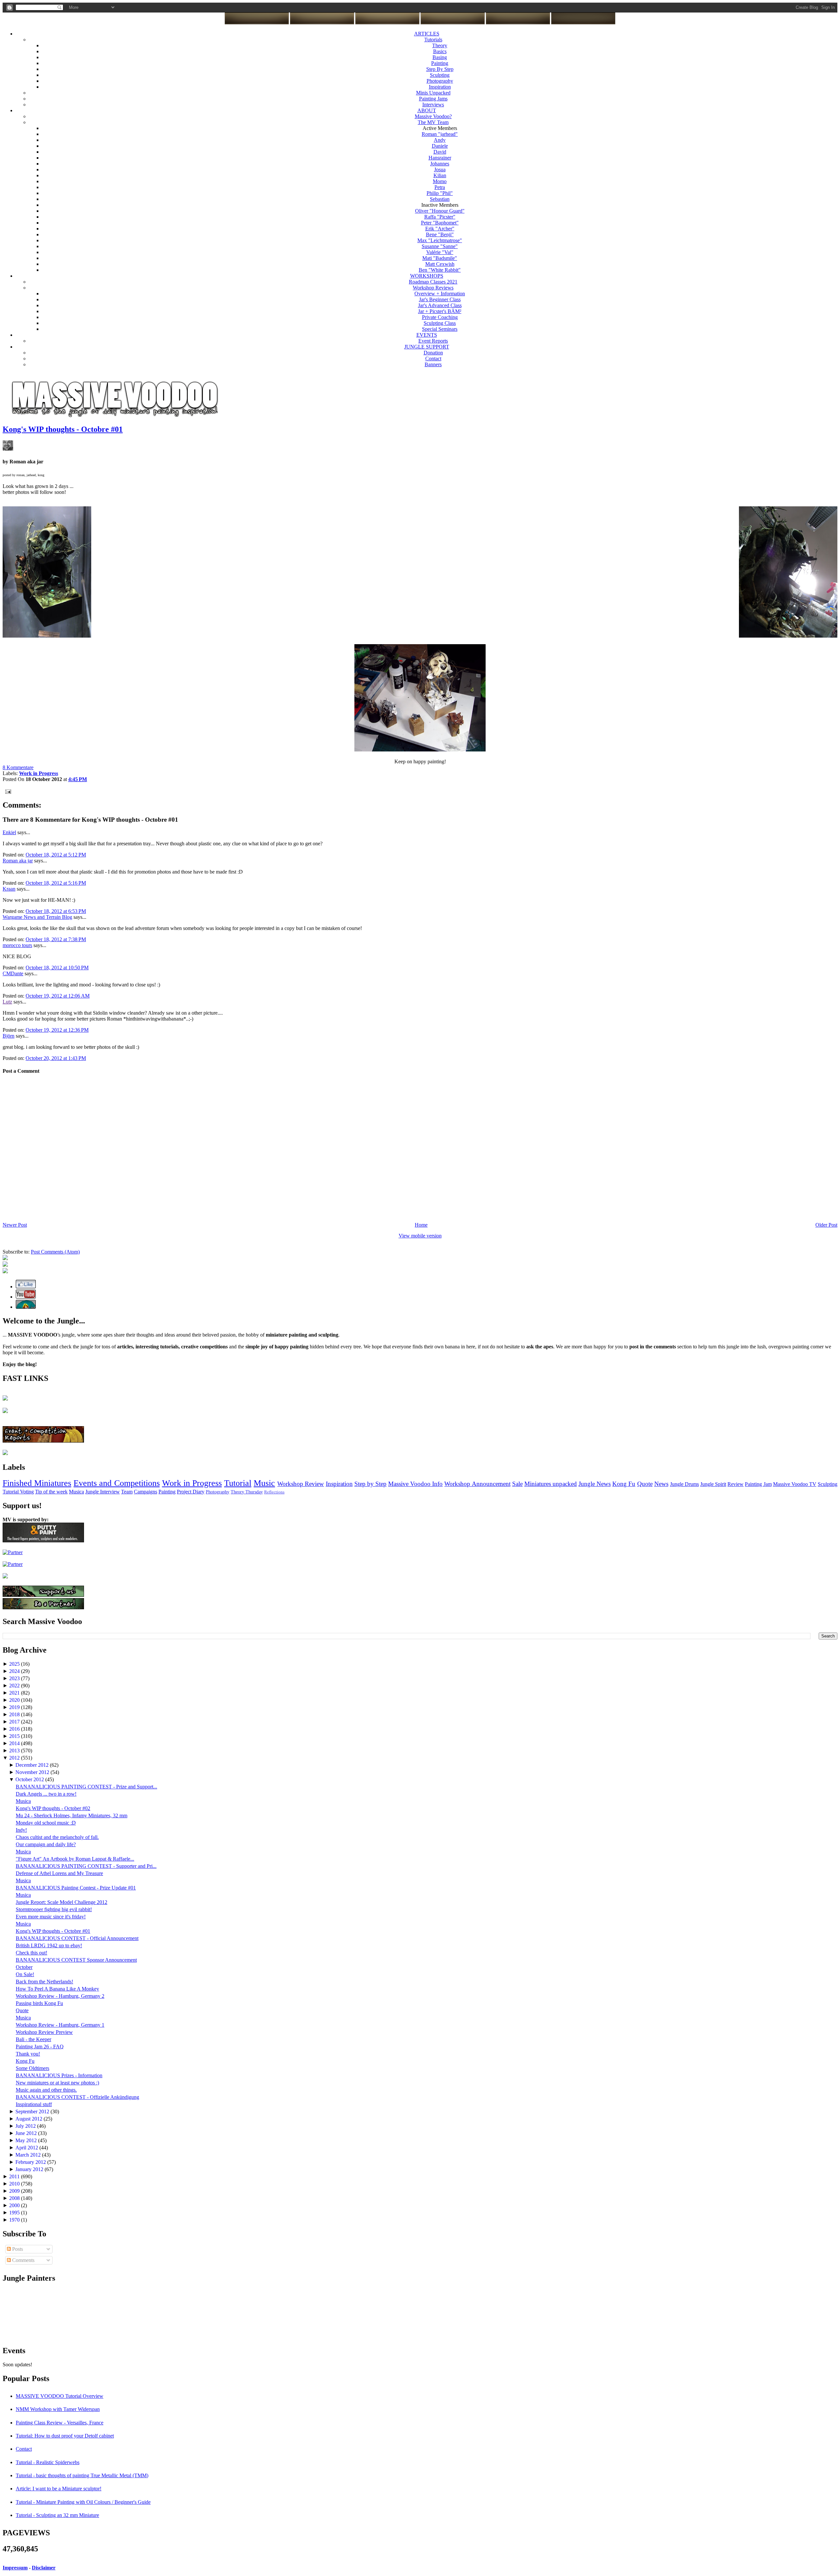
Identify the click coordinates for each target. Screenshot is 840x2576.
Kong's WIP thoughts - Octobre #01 (63, 429)
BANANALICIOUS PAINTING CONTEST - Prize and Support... (86, 1787)
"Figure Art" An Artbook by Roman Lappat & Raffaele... (75, 1859)
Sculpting (440, 75)
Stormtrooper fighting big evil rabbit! (54, 1909)
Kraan (9, 889)
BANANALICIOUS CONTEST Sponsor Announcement (76, 1960)
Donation (433, 353)
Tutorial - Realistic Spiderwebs (48, 2462)
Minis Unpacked (433, 93)
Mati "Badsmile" (440, 258)
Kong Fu (624, 1484)
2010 (15, 2184)
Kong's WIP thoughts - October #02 (53, 1808)
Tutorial (238, 1483)
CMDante (13, 973)
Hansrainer (440, 158)
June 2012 (27, 2133)
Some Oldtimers (32, 2068)
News (661, 1484)
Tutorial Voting (18, 1492)
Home (421, 1225)
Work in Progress (192, 1483)
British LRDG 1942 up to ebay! (49, 1945)
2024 (15, 1671)
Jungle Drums (684, 1484)
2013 (15, 1751)
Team (127, 1492)
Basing (440, 57)
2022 (15, 1686)
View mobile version (420, 1236)
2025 (15, 1664)
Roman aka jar (18, 861)
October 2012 (30, 1779)
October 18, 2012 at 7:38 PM (56, 939)
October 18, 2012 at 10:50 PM (57, 968)
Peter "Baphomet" (440, 223)
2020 (15, 1700)
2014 (15, 1743)
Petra (440, 187)
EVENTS (427, 335)
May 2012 (27, 2140)
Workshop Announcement (477, 1484)
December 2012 (33, 1765)
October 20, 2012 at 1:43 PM (56, 1058)
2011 (15, 2176)
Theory (440, 45)
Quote (645, 1484)
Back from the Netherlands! (44, 1982)
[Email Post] (7, 791)
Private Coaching (440, 317)
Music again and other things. (46, 2090)
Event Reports (433, 341)
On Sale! (25, 1974)
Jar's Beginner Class (440, 299)
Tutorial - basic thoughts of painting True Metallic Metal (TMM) (82, 2475)
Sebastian (440, 199)
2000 (15, 2205)
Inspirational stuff (34, 2104)
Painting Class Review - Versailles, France (60, 2423)
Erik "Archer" (440, 229)
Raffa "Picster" (440, 217)
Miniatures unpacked (551, 1484)
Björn (9, 1036)
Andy (440, 140)
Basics (440, 51)
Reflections (274, 1492)
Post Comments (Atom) (55, 1252)
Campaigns (146, 1492)
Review (735, 1484)
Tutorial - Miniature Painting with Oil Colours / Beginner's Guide (83, 2502)
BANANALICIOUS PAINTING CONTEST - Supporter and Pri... (86, 1866)
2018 (15, 1714)
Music (264, 1483)
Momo (440, 181)
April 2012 (27, 2148)
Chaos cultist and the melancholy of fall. (57, 1837)
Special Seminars (440, 329)
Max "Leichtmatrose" (440, 240)
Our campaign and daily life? (46, 1844)
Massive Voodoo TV (795, 1484)
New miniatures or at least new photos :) (57, 2083)
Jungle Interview (103, 1492)
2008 (15, 2198)
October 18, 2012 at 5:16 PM (56, 883)
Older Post (826, 1225)
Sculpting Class (440, 323)
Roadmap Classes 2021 (433, 282)
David (440, 152)
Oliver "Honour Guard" (440, 211)
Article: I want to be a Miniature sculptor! (59, 2489)
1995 (15, 2213)
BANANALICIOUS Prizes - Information (59, 2075)
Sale (517, 1484)
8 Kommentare (18, 767)
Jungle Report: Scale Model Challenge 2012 (62, 1902)
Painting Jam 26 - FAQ (40, 2047)
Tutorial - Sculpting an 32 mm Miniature (57, 2515)
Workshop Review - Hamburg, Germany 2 (60, 1996)
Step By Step (440, 69)
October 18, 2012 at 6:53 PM (56, 911)
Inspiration (440, 87)
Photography (440, 81)
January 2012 (30, 2169)
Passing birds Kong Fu (39, 2003)
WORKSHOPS (427, 276)
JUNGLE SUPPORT (427, 347)
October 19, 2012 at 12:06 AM (58, 996)
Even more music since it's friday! (51, 1917)
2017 (15, 1722)
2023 (15, 1678)
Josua (440, 169)
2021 (15, 1693)
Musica (76, 1492)
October (24, 1967)
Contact (433, 359)
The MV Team (433, 122)
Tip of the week (51, 1492)
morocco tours (17, 945)
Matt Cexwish (440, 264)
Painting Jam (758, 1484)
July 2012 (26, 2126)
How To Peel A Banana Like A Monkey (57, 1989)
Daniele (440, 146)
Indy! (21, 1830)
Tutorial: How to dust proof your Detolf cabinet (65, 2436)
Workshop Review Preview (44, 2032)
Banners (433, 364)
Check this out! (31, 1953)
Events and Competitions (116, 1483)
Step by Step (370, 1484)
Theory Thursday (247, 1492)
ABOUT (427, 110)
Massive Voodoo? (433, 116)
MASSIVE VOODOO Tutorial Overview (60, 2396)
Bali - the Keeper (33, 2039)
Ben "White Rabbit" (440, 270)
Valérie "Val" (440, 252)
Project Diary (191, 1492)
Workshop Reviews (433, 288)
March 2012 (29, 2155)
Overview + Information (440, 294)
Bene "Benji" (440, 234)
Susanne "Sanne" (440, 246)
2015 (15, 1736)
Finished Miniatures (37, 1483)
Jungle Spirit (713, 1484)
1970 (15, 2220)
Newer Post (15, 1225)
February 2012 (31, 2162)
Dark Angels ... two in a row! (46, 1794)
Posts (17, 2249)
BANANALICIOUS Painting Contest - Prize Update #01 (76, 1888)
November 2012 (33, 1772)
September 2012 (33, 2111)
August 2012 (30, 2119)
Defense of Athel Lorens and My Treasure (59, 1873)
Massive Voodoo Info (415, 1484)
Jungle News (595, 1484)
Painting (440, 63)
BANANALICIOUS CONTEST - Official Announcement (77, 1938)
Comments (23, 2260)
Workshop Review (301, 1484)
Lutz (7, 1002)
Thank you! (28, 2054)
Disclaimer (44, 2568)
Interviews (433, 105)
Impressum (15, 2568)
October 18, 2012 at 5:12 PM (56, 855)
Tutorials (433, 40)
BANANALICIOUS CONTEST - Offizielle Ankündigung (77, 2097)
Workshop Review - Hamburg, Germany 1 (60, 2025)
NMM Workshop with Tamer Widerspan (58, 2409)
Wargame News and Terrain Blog (37, 917)
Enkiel (9, 832)
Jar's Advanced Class (440, 305)
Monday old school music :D (46, 1823)
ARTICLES (427, 34)
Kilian (440, 175)
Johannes (440, 164)
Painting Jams (433, 99)
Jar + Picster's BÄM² (440, 311)
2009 (15, 2191)
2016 (15, 1729)
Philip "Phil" (440, 193)
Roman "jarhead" (440, 134)
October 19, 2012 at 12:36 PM (57, 1030)
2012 (15, 1758)
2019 (15, 1707)
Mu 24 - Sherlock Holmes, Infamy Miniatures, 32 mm (72, 1816)
